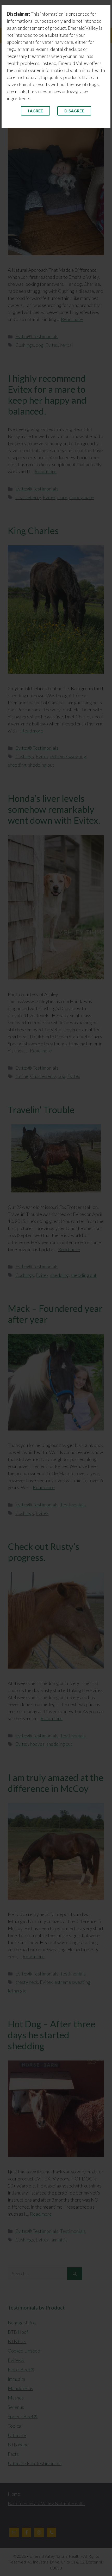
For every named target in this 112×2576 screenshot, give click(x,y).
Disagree (74, 111)
